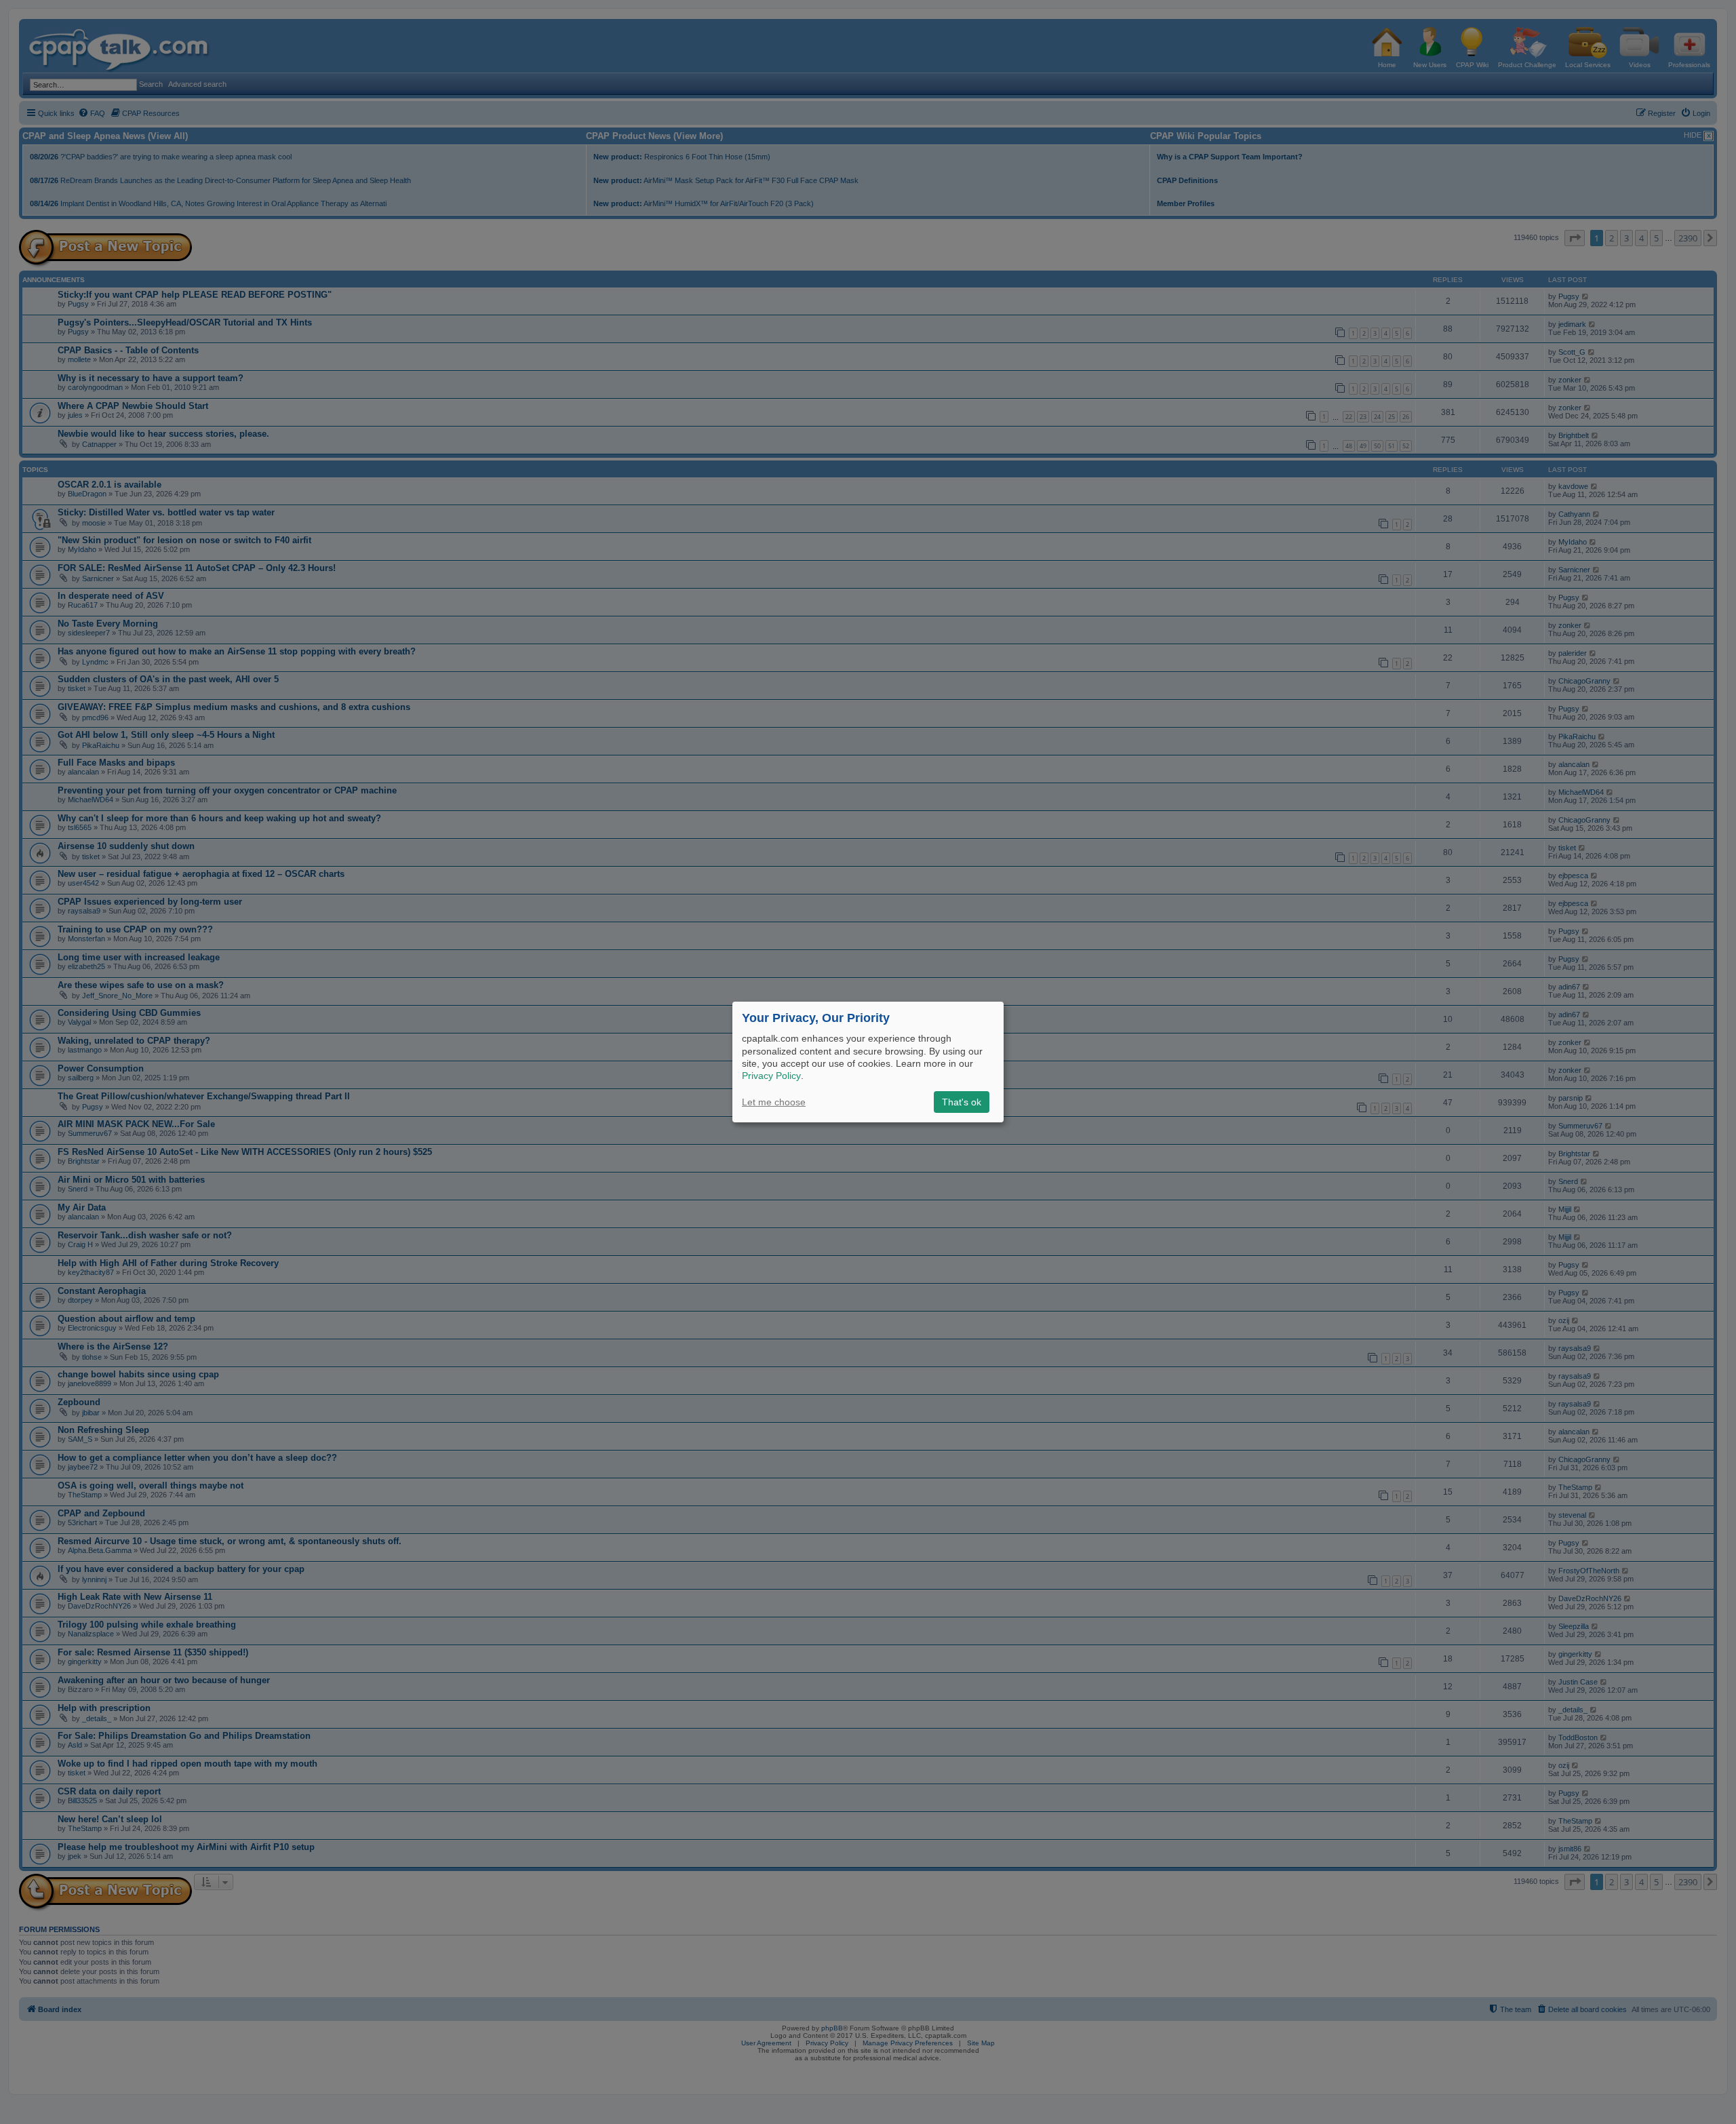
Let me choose (774, 1102)
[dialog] (868, 1062)
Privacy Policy (771, 1076)
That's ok (962, 1102)
